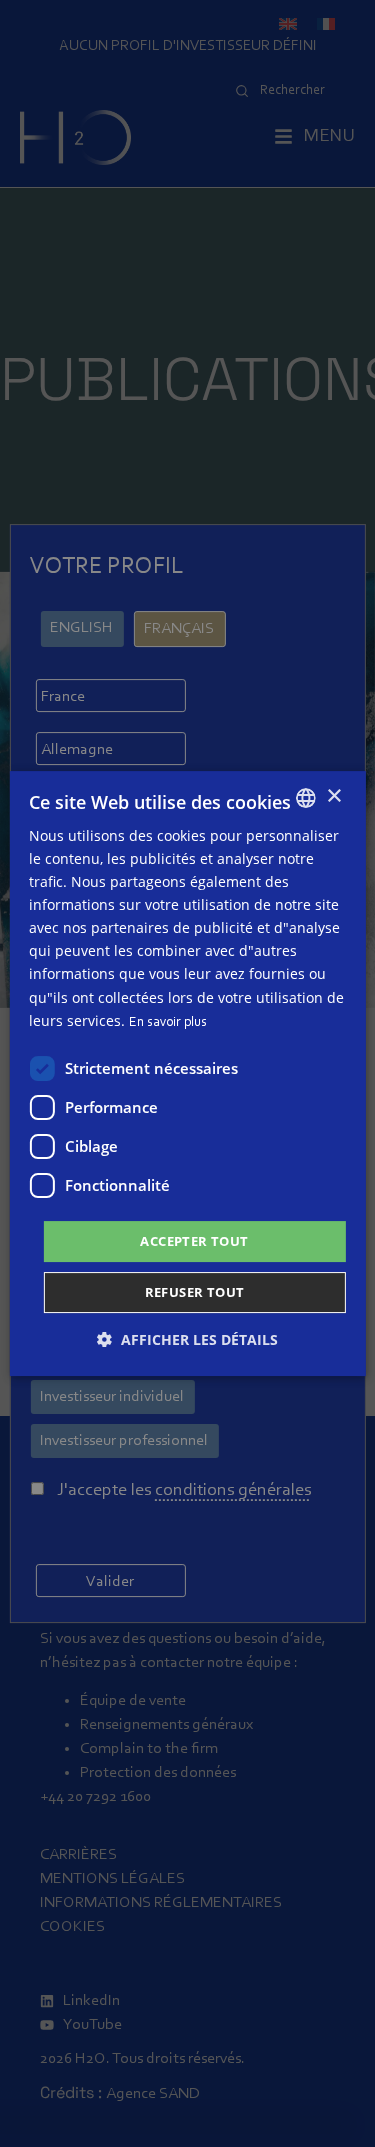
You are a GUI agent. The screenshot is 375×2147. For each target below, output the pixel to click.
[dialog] (187, 1074)
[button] (187, 1339)
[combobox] (306, 798)
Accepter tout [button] (194, 1241)
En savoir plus (168, 1023)
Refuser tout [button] (195, 1292)
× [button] (333, 796)
